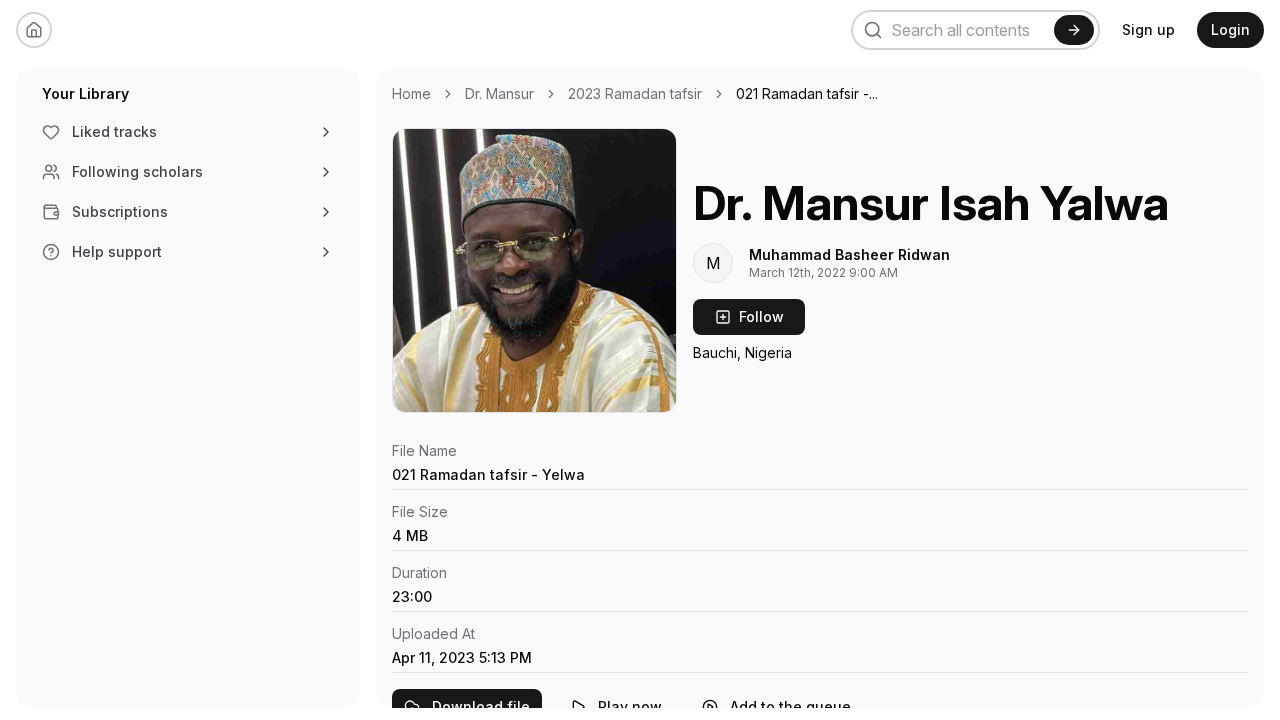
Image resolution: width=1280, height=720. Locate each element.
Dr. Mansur (499, 93)
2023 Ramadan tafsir (635, 93)
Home (411, 93)
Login (1230, 29)
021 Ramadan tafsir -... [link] (807, 93)
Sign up (1148, 29)
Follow (761, 316)
